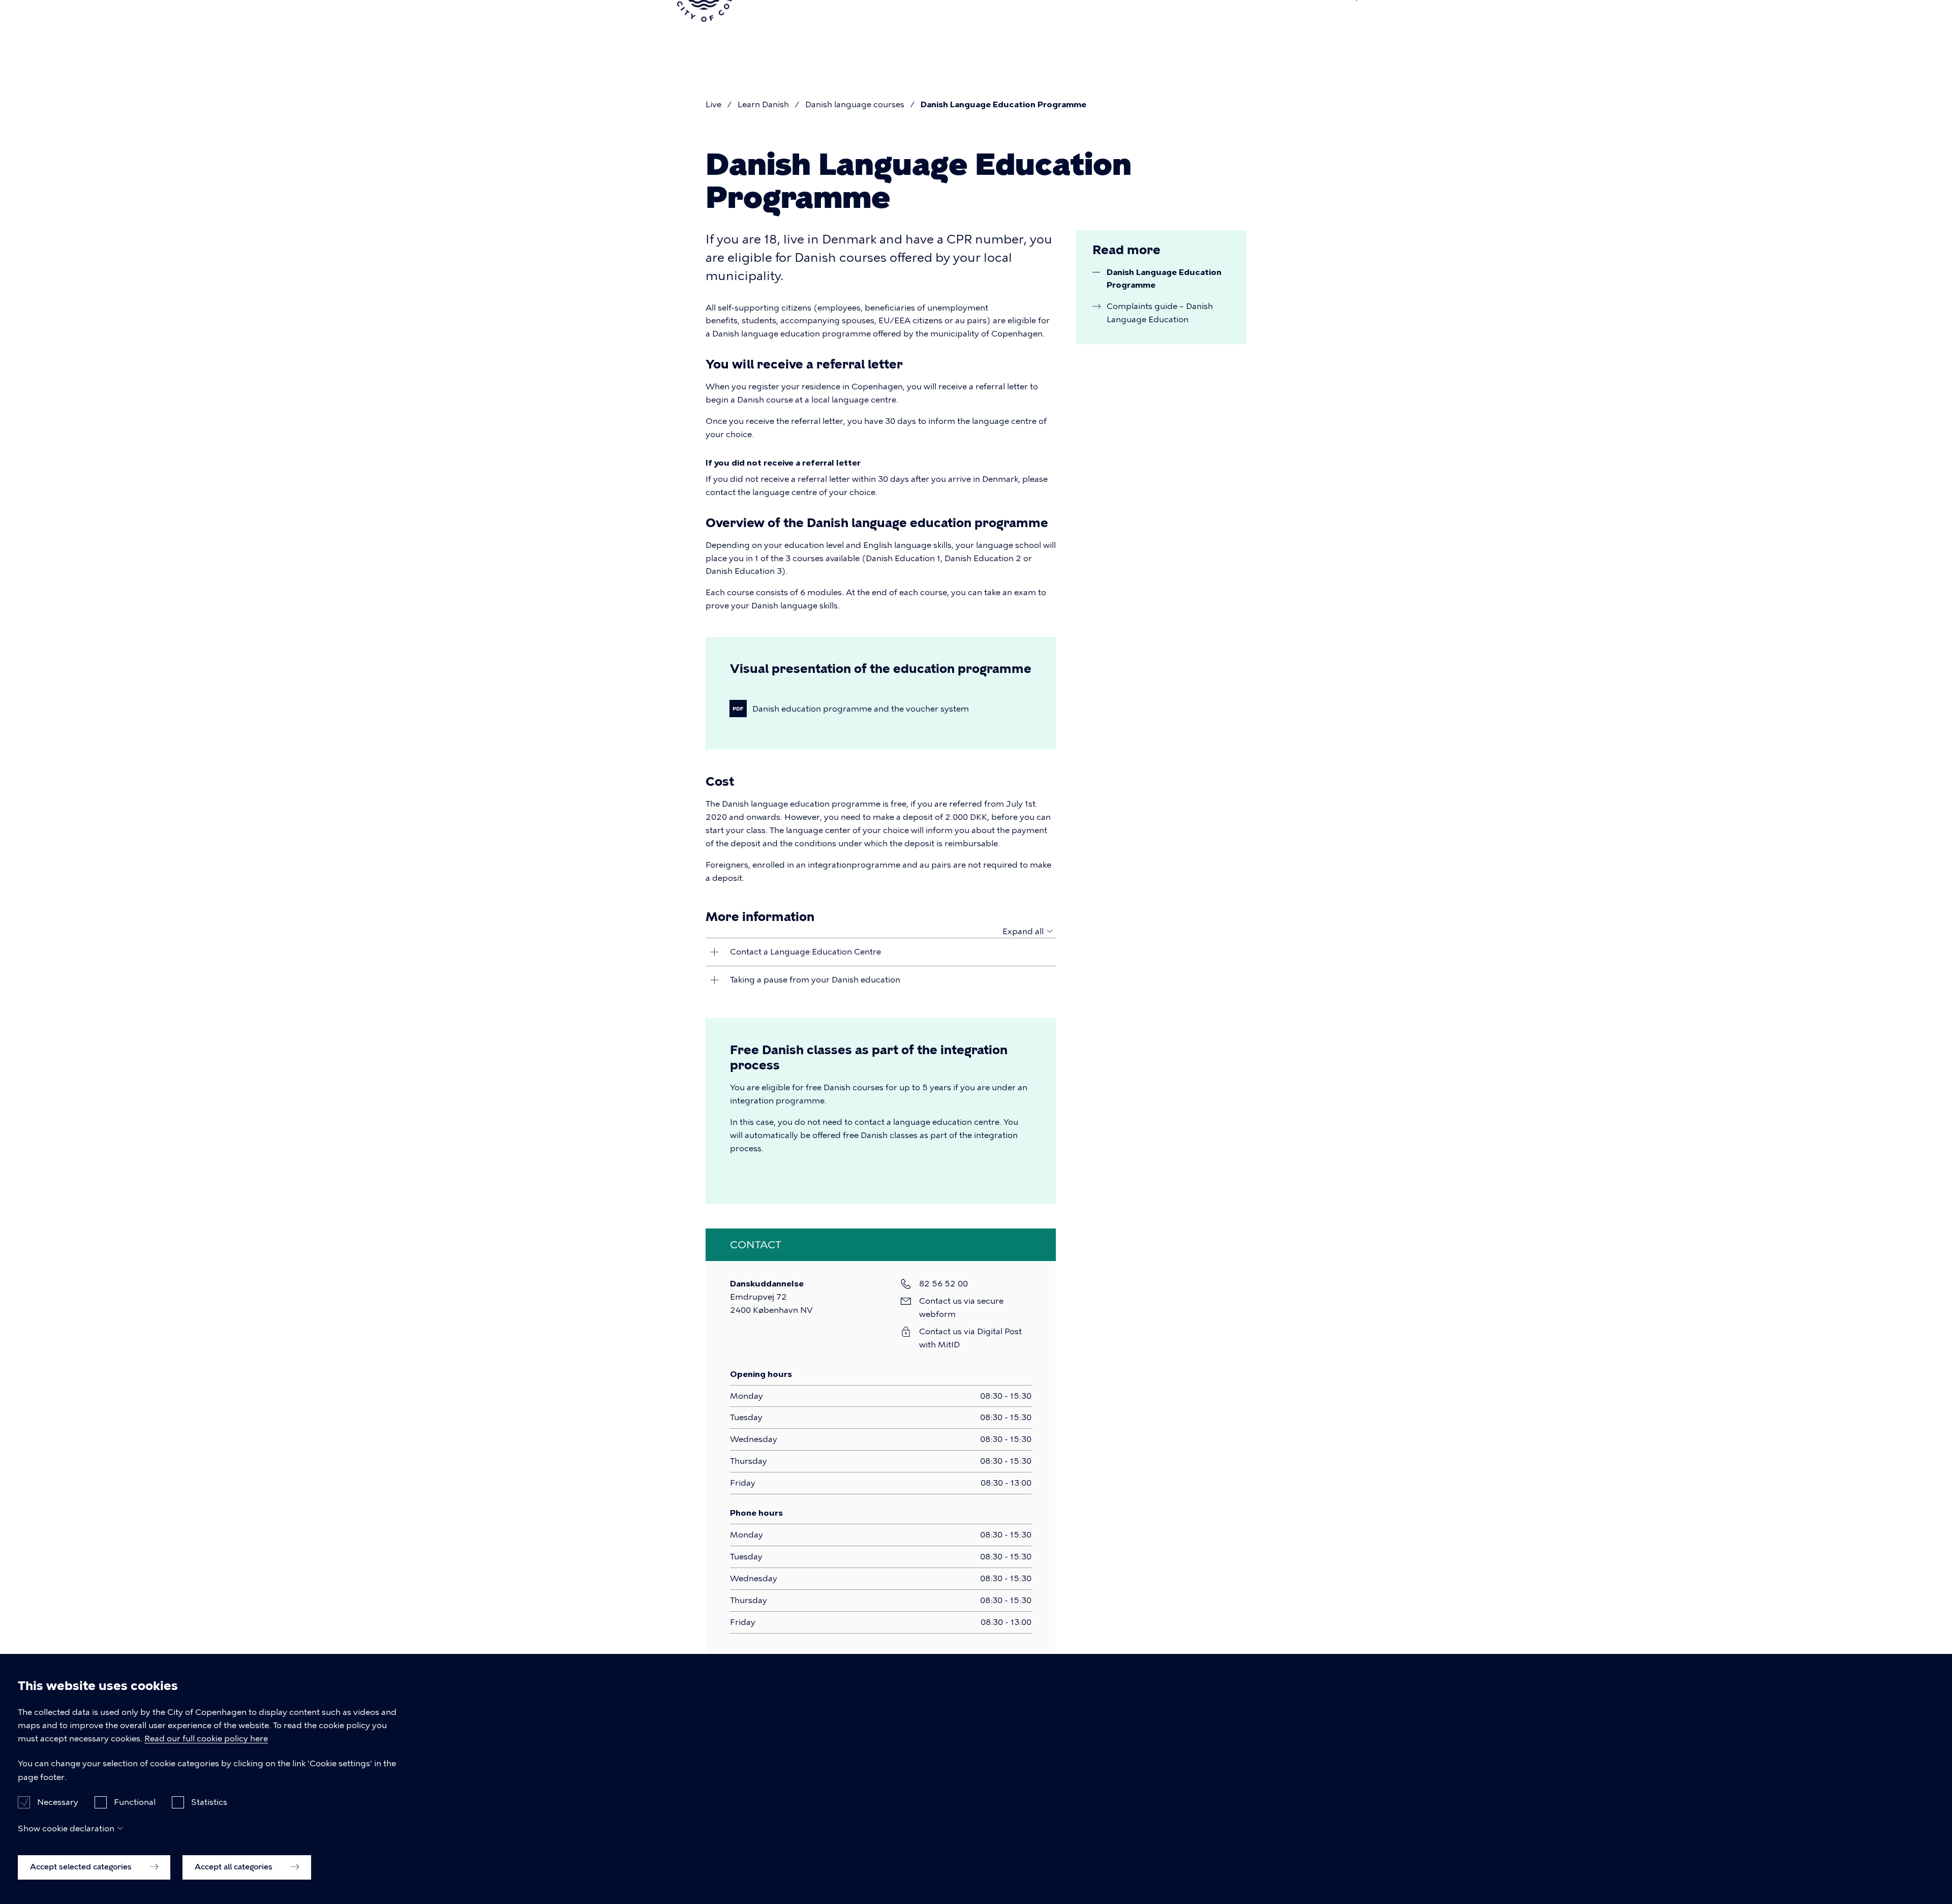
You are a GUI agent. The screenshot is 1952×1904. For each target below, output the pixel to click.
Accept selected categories (82, 1867)
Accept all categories (235, 1867)
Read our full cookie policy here (206, 1739)
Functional (135, 1802)
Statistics (209, 1802)
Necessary (58, 1802)
